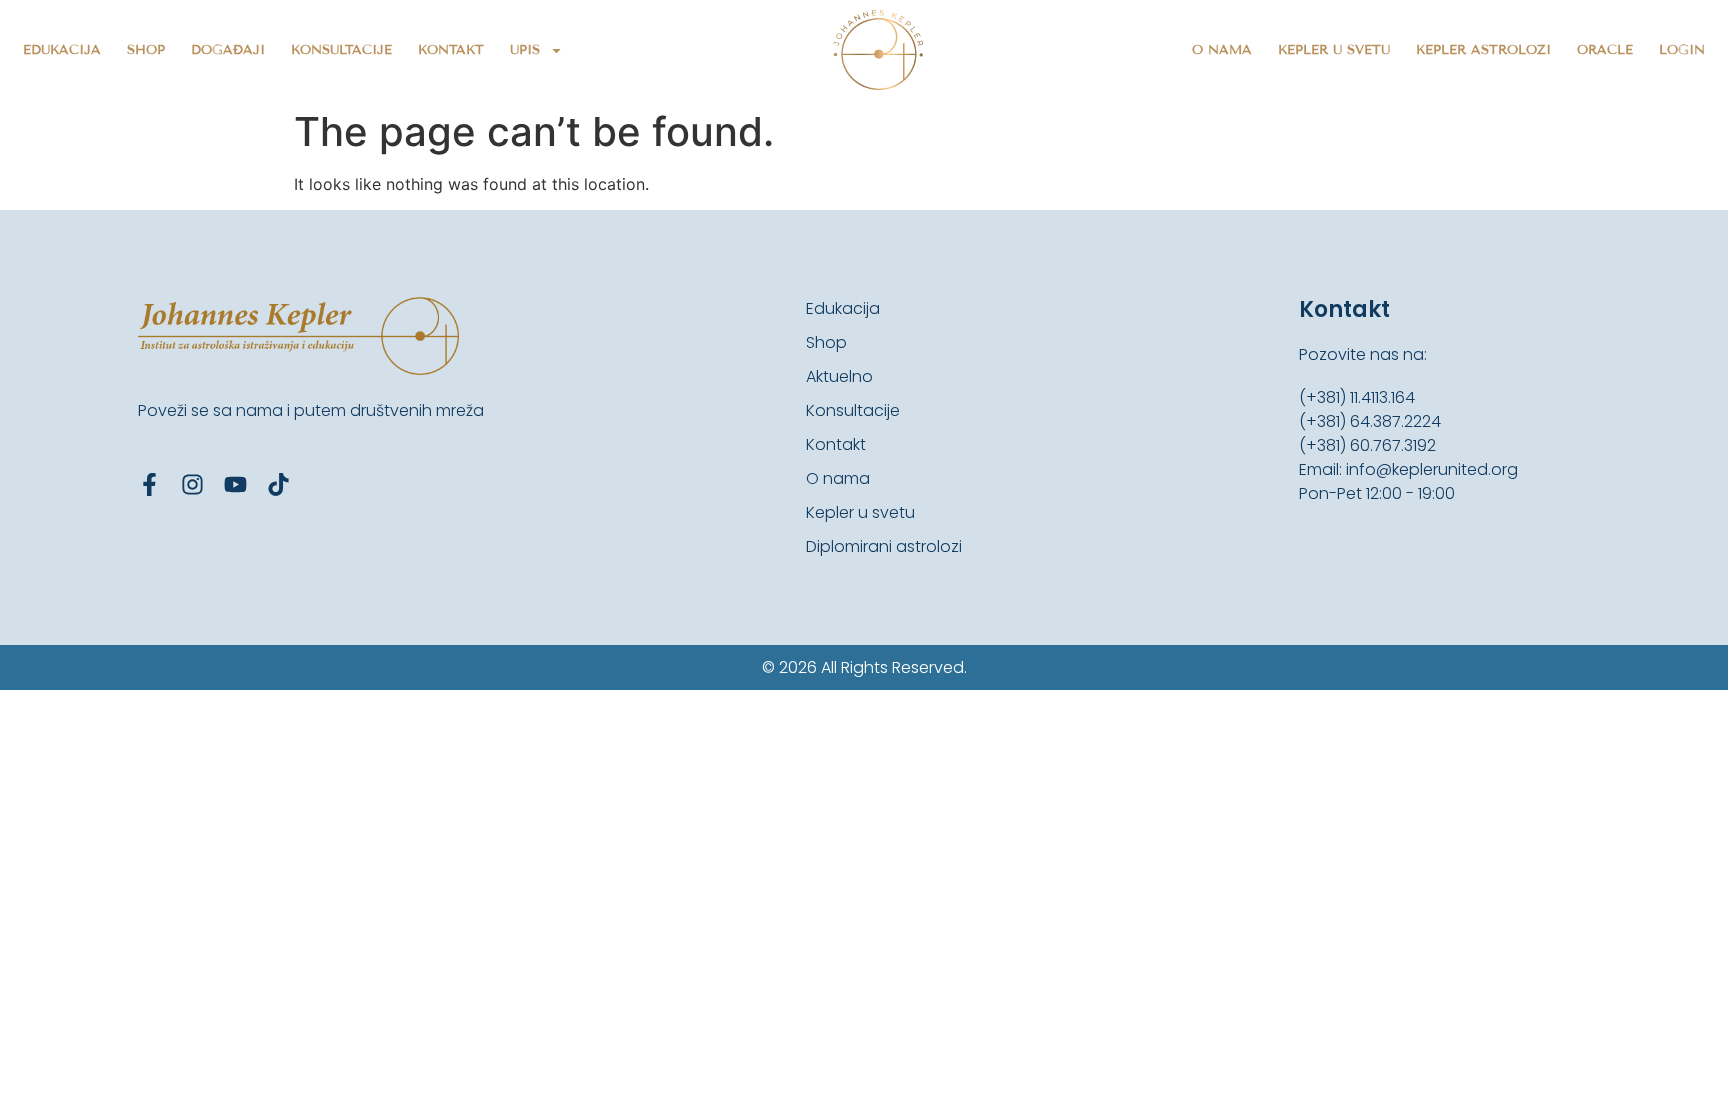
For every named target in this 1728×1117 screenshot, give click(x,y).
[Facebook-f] (149, 484)
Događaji (228, 50)
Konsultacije (341, 50)
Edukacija (62, 50)
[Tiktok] (278, 484)
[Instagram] (192, 484)
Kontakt (451, 50)
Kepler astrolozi (1483, 50)
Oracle (1605, 50)
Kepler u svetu (1334, 50)
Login (1682, 50)
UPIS (525, 50)
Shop (146, 50)
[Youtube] (235, 484)
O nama (1222, 50)
